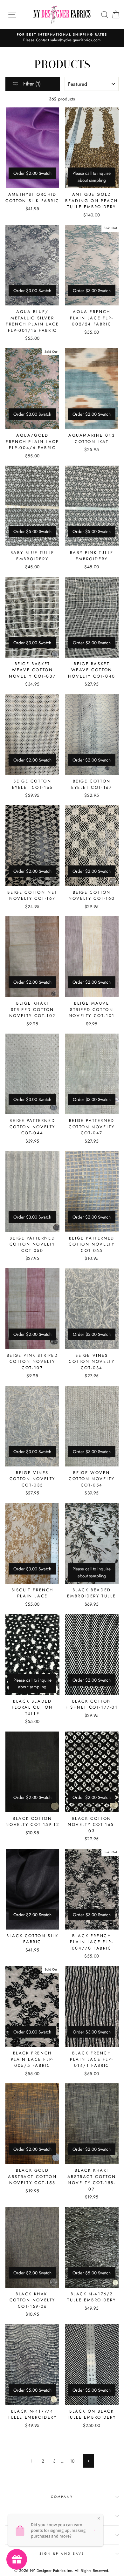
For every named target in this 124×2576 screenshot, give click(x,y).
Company (62, 2497)
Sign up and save (62, 2554)
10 (72, 2461)
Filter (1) (31, 84)
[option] (62, 38)
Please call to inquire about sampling (92, 177)
